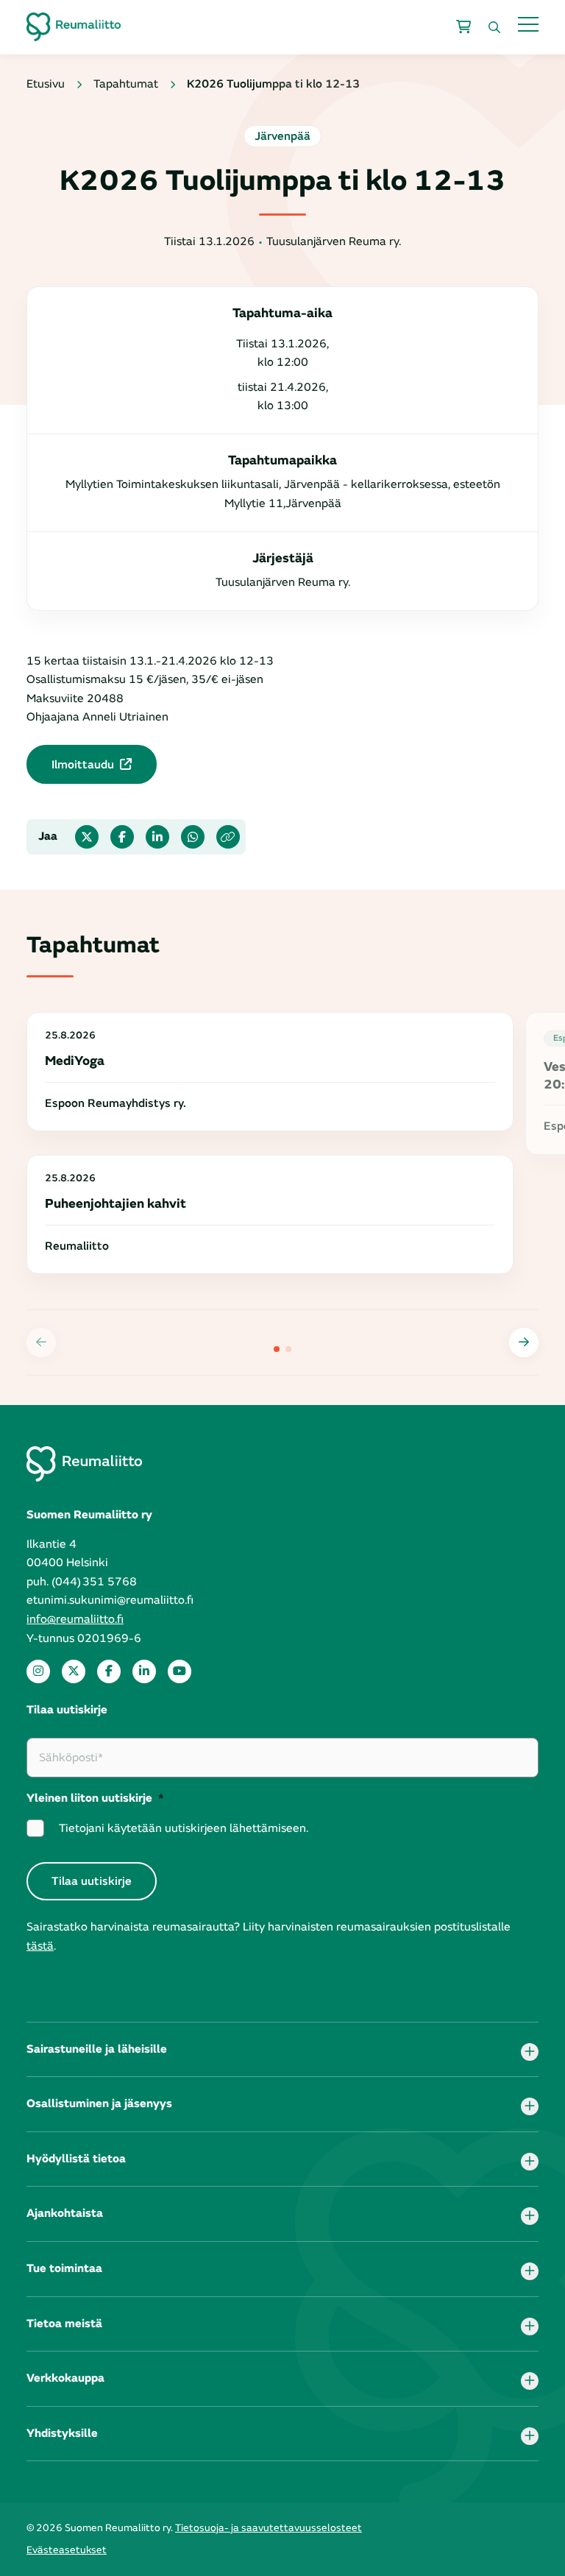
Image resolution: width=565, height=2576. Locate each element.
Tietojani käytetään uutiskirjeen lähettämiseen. (184, 1828)
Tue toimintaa (64, 2268)
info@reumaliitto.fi (75, 1619)
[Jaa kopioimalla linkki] (228, 837)
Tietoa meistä (64, 2324)
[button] (524, 1342)
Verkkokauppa (65, 2378)
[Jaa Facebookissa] (122, 837)
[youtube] (180, 1671)
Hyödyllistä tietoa (76, 2159)
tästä (40, 1946)
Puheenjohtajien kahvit (116, 1204)
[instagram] (38, 1671)
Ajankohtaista (65, 2213)
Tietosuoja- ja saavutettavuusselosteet (269, 2528)
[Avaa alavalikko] (530, 2052)
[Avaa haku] (494, 27)
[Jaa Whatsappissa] (193, 837)
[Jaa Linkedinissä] (157, 837)
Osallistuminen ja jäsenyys (99, 2103)
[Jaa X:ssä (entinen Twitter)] (87, 837)
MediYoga (75, 1061)
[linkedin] (144, 1671)
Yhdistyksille (62, 2433)
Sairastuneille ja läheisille (97, 2049)
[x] (74, 1671)
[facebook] (109, 1671)
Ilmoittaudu (83, 765)
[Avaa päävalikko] (528, 24)
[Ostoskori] (463, 27)
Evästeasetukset (67, 2550)
